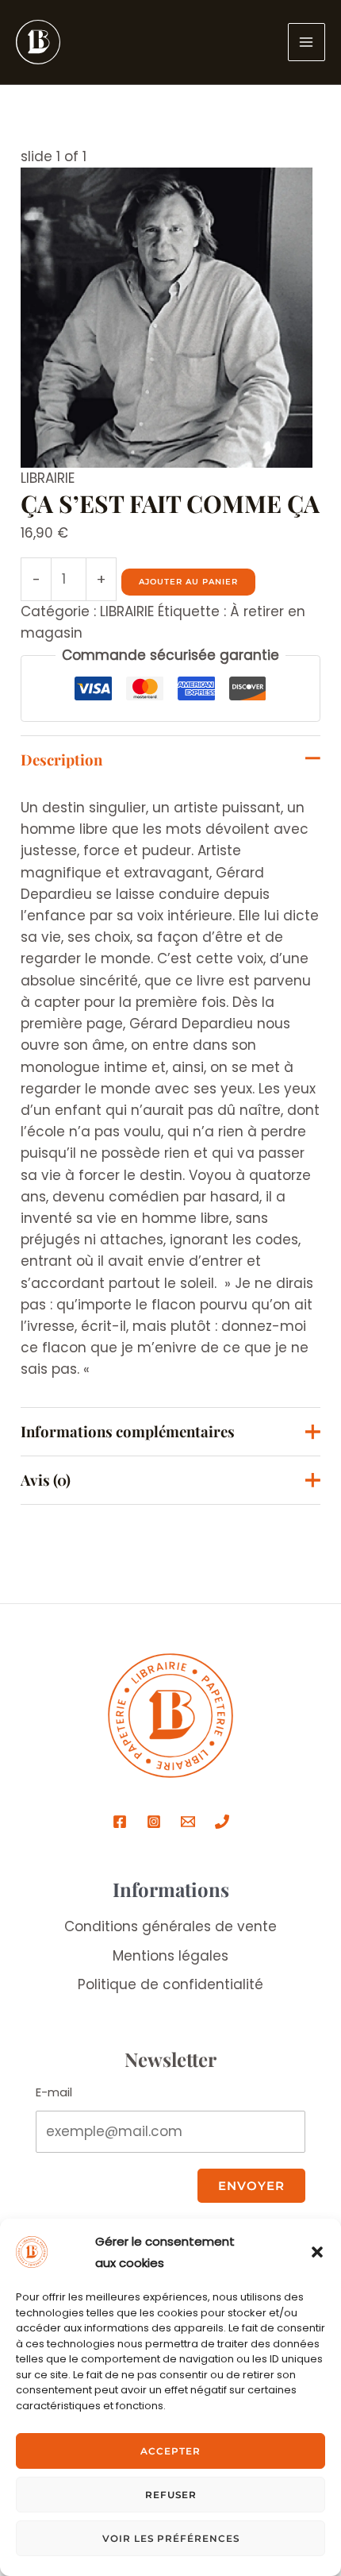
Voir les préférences (171, 2538)
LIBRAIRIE (48, 478)
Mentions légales (170, 1956)
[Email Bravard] (188, 1822)
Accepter (170, 2451)
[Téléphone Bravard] (222, 1822)
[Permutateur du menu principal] (307, 42)
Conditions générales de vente (170, 1926)
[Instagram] (154, 1822)
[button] (317, 2252)
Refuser (171, 2495)
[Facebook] (120, 1822)
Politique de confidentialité (170, 1984)
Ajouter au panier (188, 582)
